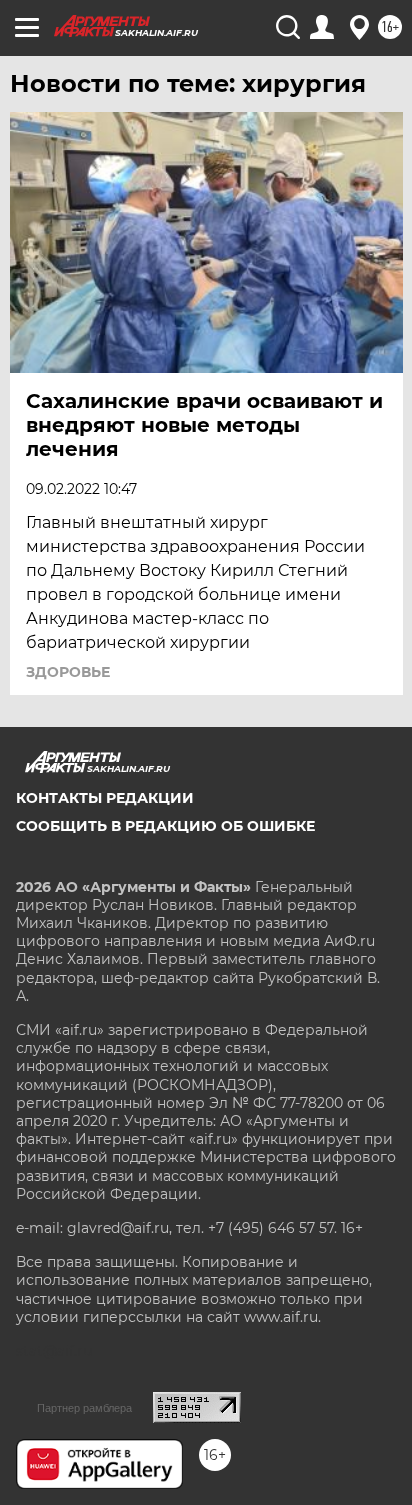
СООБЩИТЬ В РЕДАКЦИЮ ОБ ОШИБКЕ (165, 826)
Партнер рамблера (84, 1408)
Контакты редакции (105, 798)
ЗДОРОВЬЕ (68, 672)
